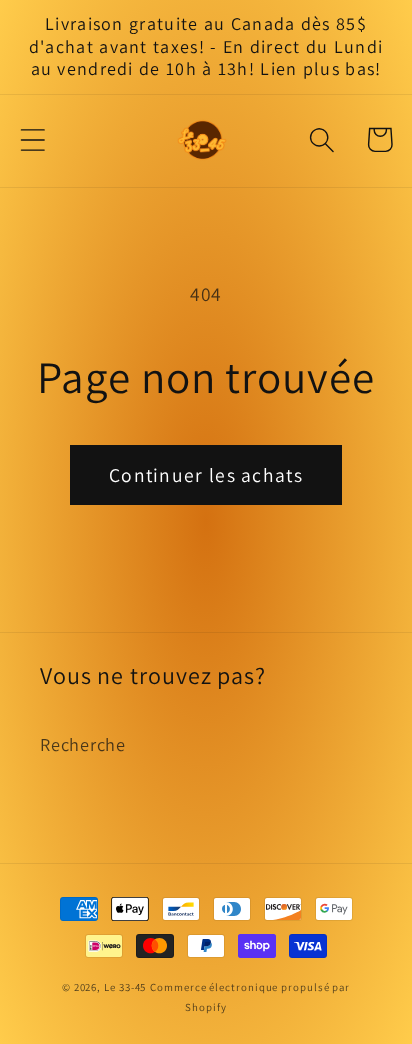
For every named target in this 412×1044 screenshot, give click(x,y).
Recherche (83, 744)
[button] (32, 139)
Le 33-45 (125, 987)
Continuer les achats (206, 475)
